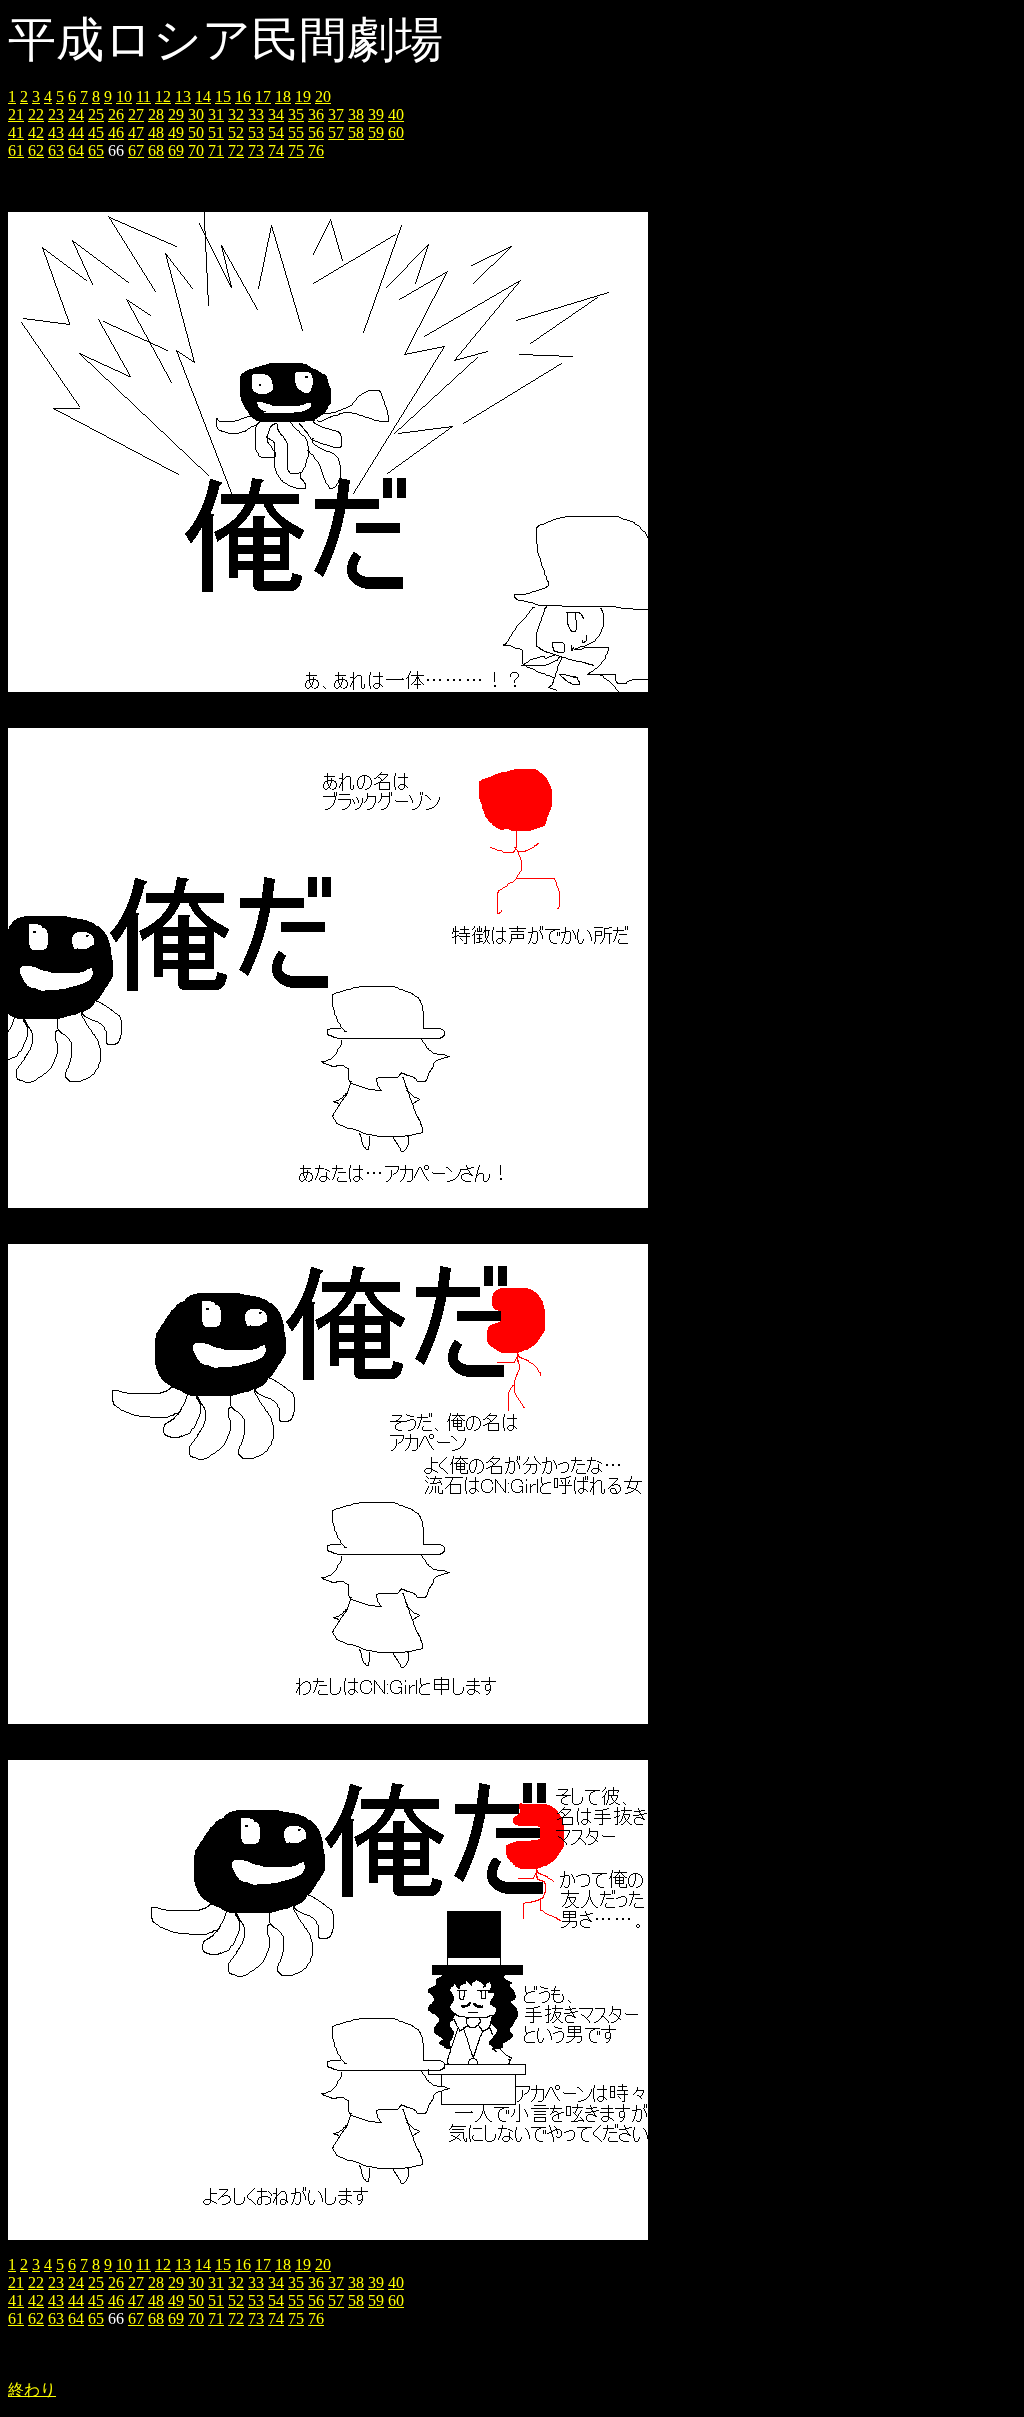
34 (276, 114)
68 (156, 150)
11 (143, 96)
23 (56, 114)
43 (56, 132)
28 (156, 114)
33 (256, 114)
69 (176, 150)
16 (243, 96)
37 (336, 114)
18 (283, 96)
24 (76, 114)
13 (183, 96)
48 (156, 132)
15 (223, 96)
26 (116, 114)
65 (96, 150)
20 (323, 96)
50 (196, 132)
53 (256, 132)
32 (236, 114)
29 (176, 114)
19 (303, 96)
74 (276, 150)
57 (336, 132)
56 (316, 132)
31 (216, 114)
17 (263, 96)
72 (236, 150)
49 (176, 132)
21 (16, 114)
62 (36, 150)
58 (356, 132)
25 (96, 114)
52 (236, 132)
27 (136, 114)
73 (256, 150)
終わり (32, 2389)
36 (316, 114)
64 (76, 150)
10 (124, 96)
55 (296, 132)
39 (376, 114)
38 (356, 114)
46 (116, 132)
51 (216, 132)
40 (396, 114)
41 (16, 132)
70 (196, 150)
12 (163, 96)
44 (76, 132)
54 (276, 132)
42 (36, 132)
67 (136, 150)
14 (203, 96)
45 (96, 132)
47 (136, 132)
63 (56, 150)
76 (316, 150)
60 (396, 132)
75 (296, 150)
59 (376, 132)
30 (196, 114)
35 (296, 114)
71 (216, 150)
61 (16, 150)
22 (36, 114)
